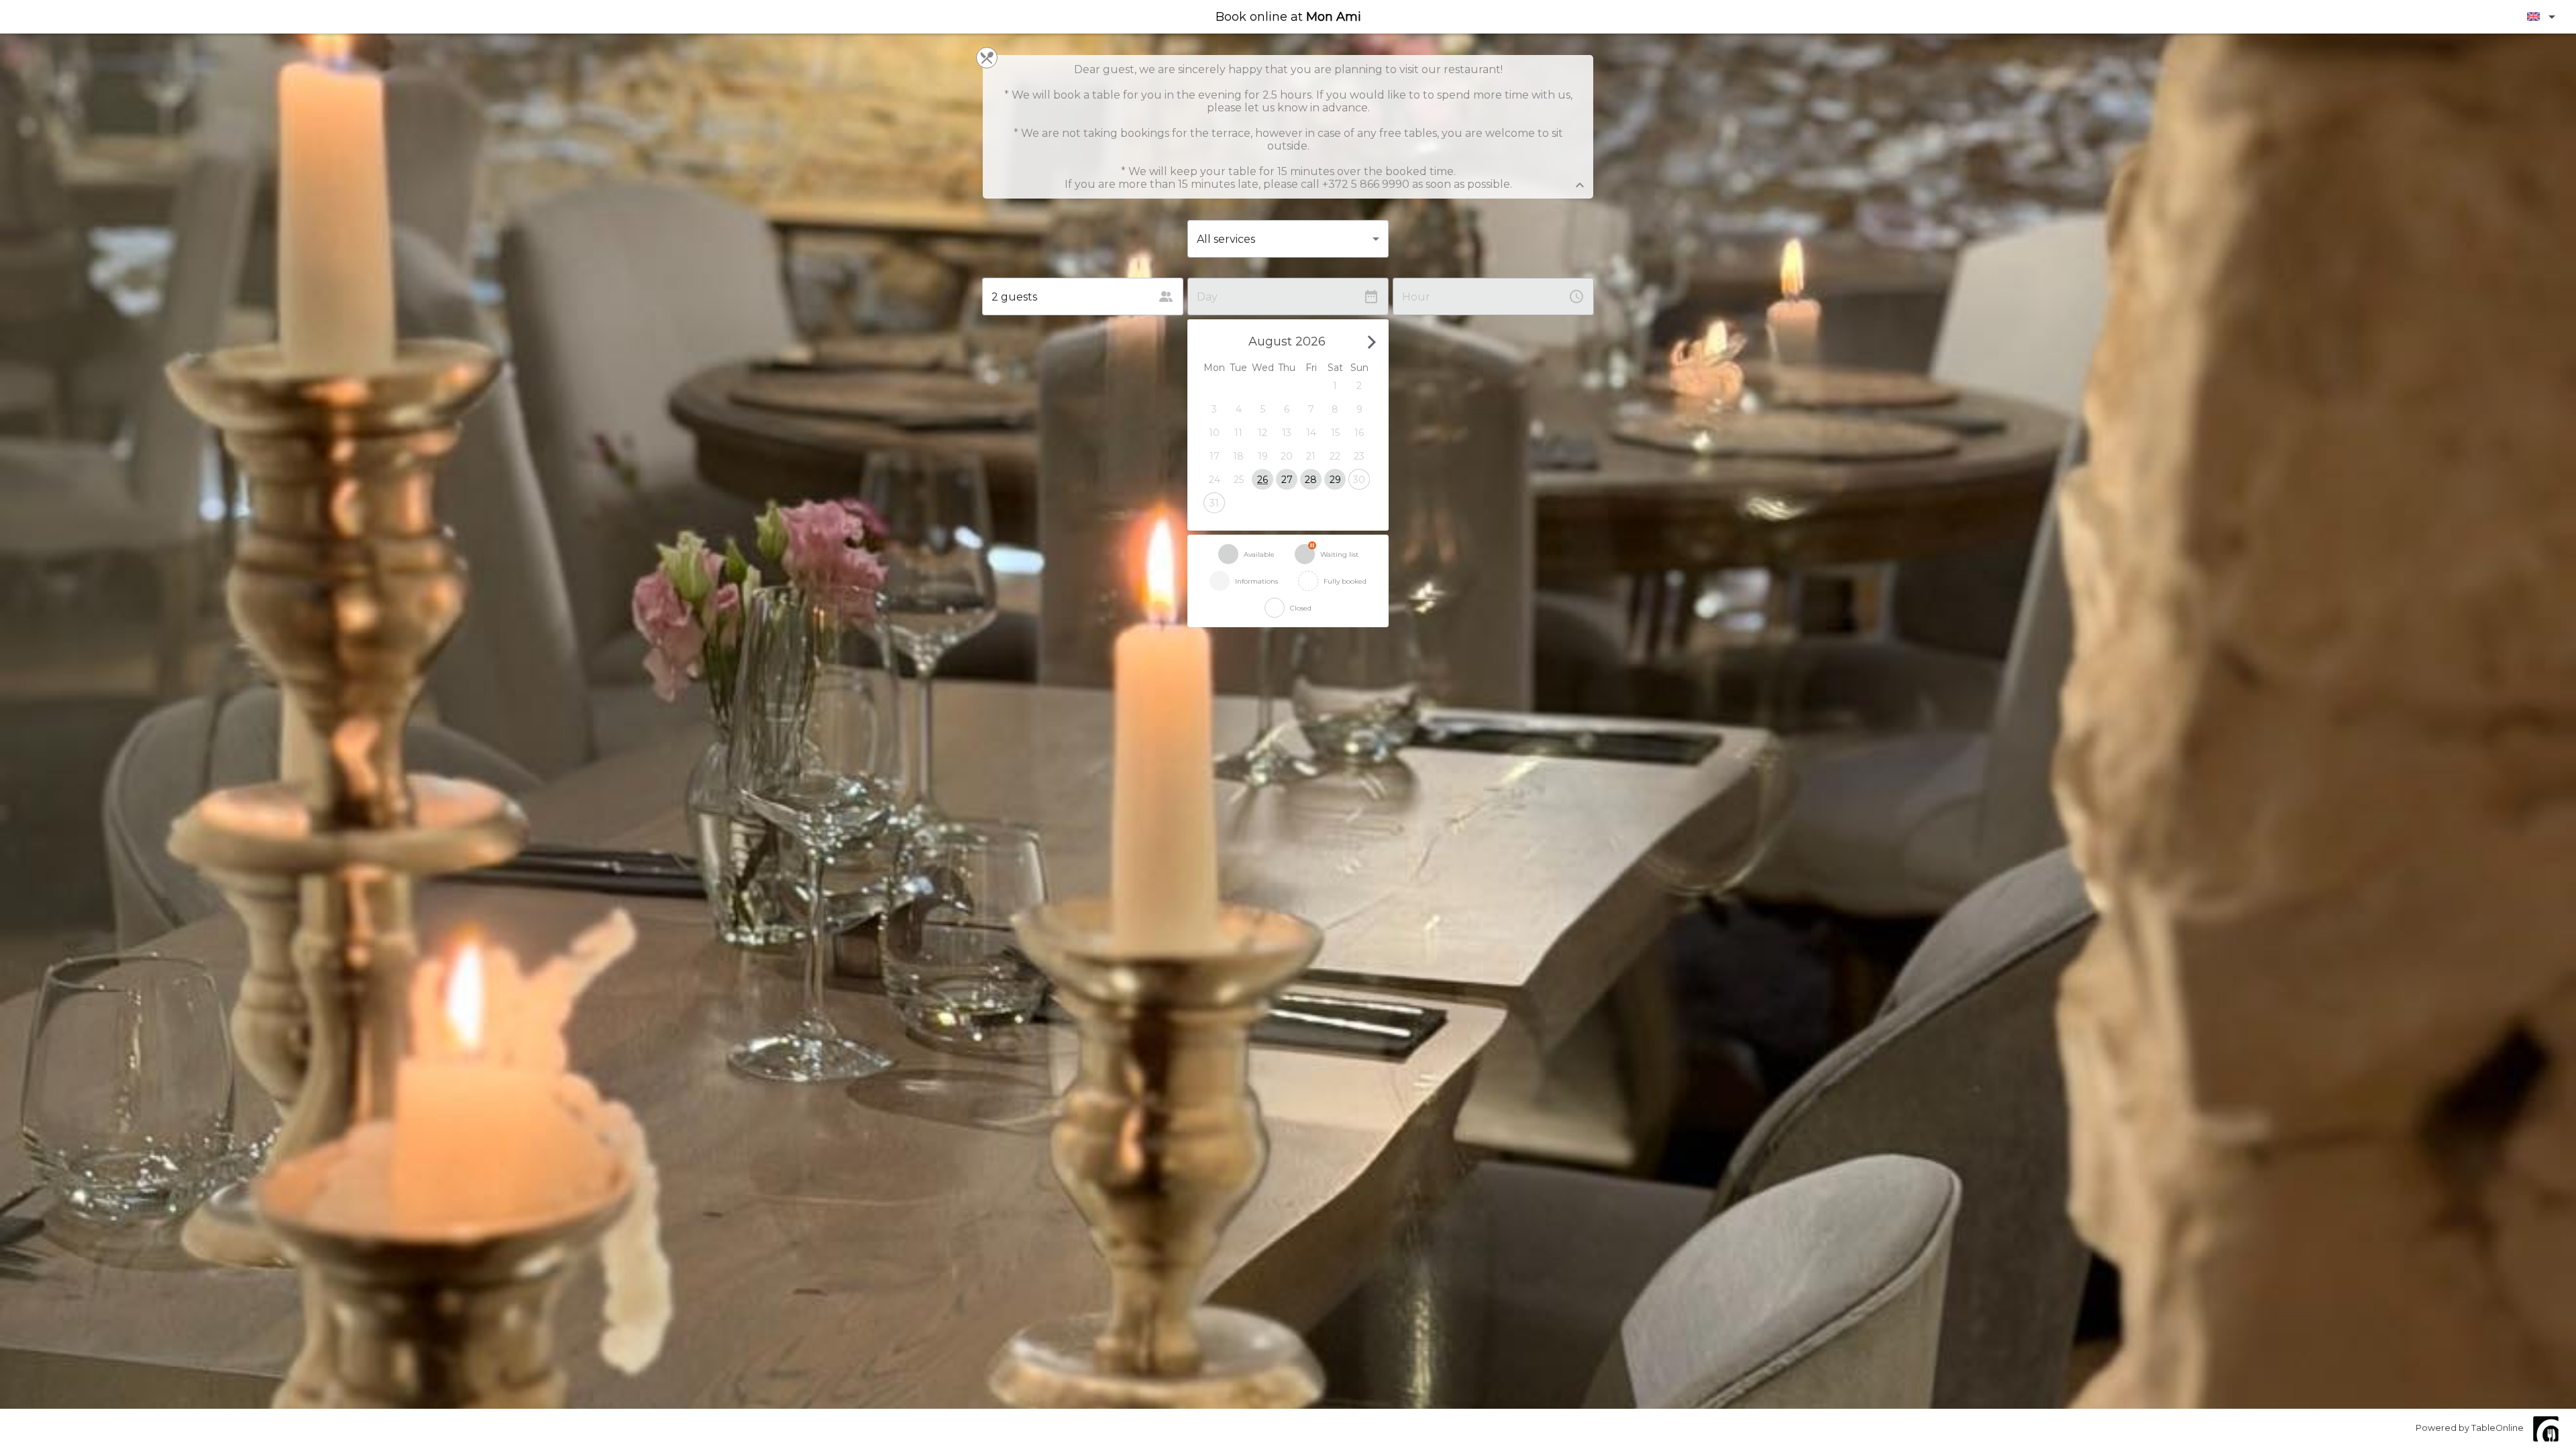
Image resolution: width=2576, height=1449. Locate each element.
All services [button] (1226, 239)
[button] (1335, 385)
